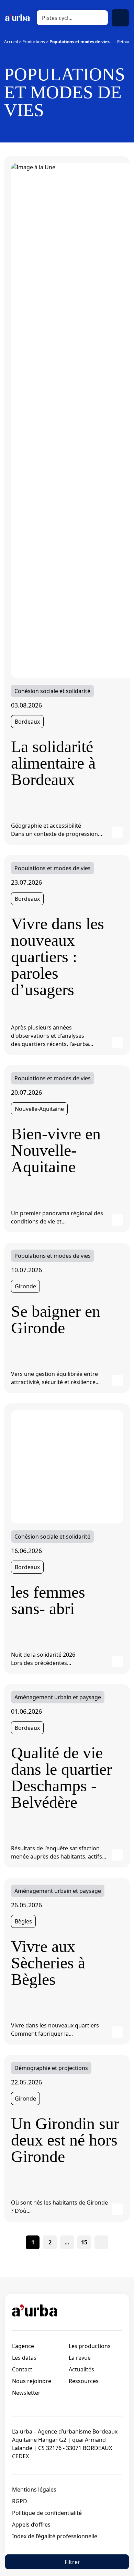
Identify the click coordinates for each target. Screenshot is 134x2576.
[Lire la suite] (117, 832)
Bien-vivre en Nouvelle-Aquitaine (56, 1150)
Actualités (81, 2369)
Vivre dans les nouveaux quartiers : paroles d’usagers (58, 957)
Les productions (90, 2346)
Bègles (23, 1921)
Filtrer (72, 2562)
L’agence (23, 2346)
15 (84, 2242)
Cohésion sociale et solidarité (52, 691)
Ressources (84, 2381)
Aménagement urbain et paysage (58, 1697)
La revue (80, 2358)
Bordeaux (27, 722)
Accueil (11, 42)
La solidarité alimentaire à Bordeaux (53, 763)
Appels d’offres (31, 2525)
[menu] (120, 18)
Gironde (25, 1286)
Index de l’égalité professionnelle (55, 2536)
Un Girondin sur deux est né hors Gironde (65, 2140)
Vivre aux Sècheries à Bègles (48, 1963)
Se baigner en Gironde (56, 1320)
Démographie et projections (51, 2068)
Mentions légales (34, 2489)
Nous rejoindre (32, 2381)
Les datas (24, 2358)
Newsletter (26, 2393)
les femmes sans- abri (48, 1600)
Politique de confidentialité (47, 2513)
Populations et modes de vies (53, 868)
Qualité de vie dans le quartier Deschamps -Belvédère (62, 1778)
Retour (124, 42)
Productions (34, 42)
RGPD (20, 2501)
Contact (22, 2369)
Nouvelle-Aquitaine (39, 1109)
